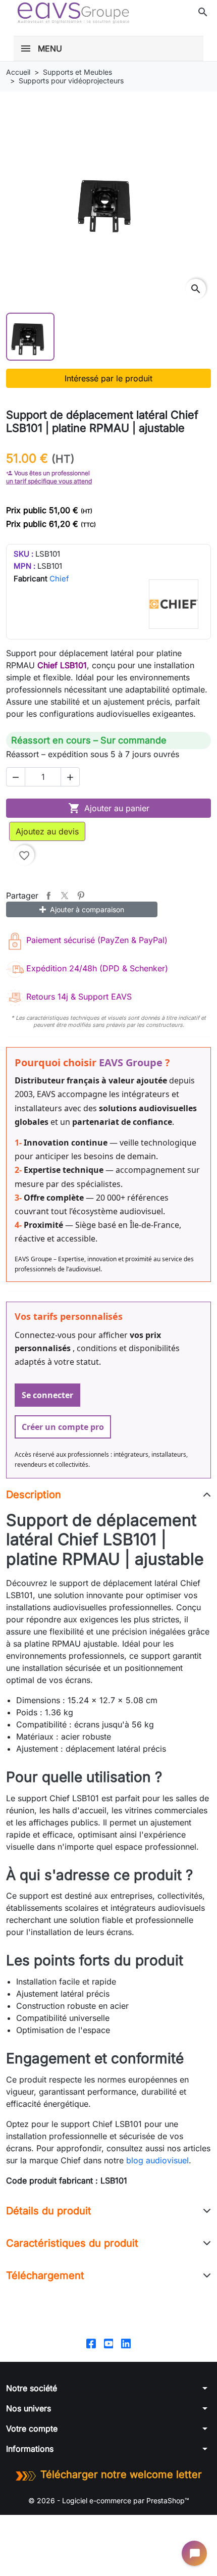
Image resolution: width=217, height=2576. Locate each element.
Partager (48, 896)
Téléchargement (45, 2275)
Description (34, 1495)
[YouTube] (109, 2343)
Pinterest (81, 896)
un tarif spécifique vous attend (49, 481)
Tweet (65, 896)
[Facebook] (91, 2343)
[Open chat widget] (194, 2553)
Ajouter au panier (109, 808)
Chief (59, 579)
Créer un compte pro (63, 1427)
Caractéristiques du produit (72, 2243)
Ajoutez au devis (47, 831)
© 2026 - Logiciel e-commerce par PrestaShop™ (109, 2500)
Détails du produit (49, 2211)
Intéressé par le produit (108, 378)
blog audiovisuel (157, 2160)
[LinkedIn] (126, 2343)
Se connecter (47, 1395)
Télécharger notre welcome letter (121, 2474)
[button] (203, 12)
